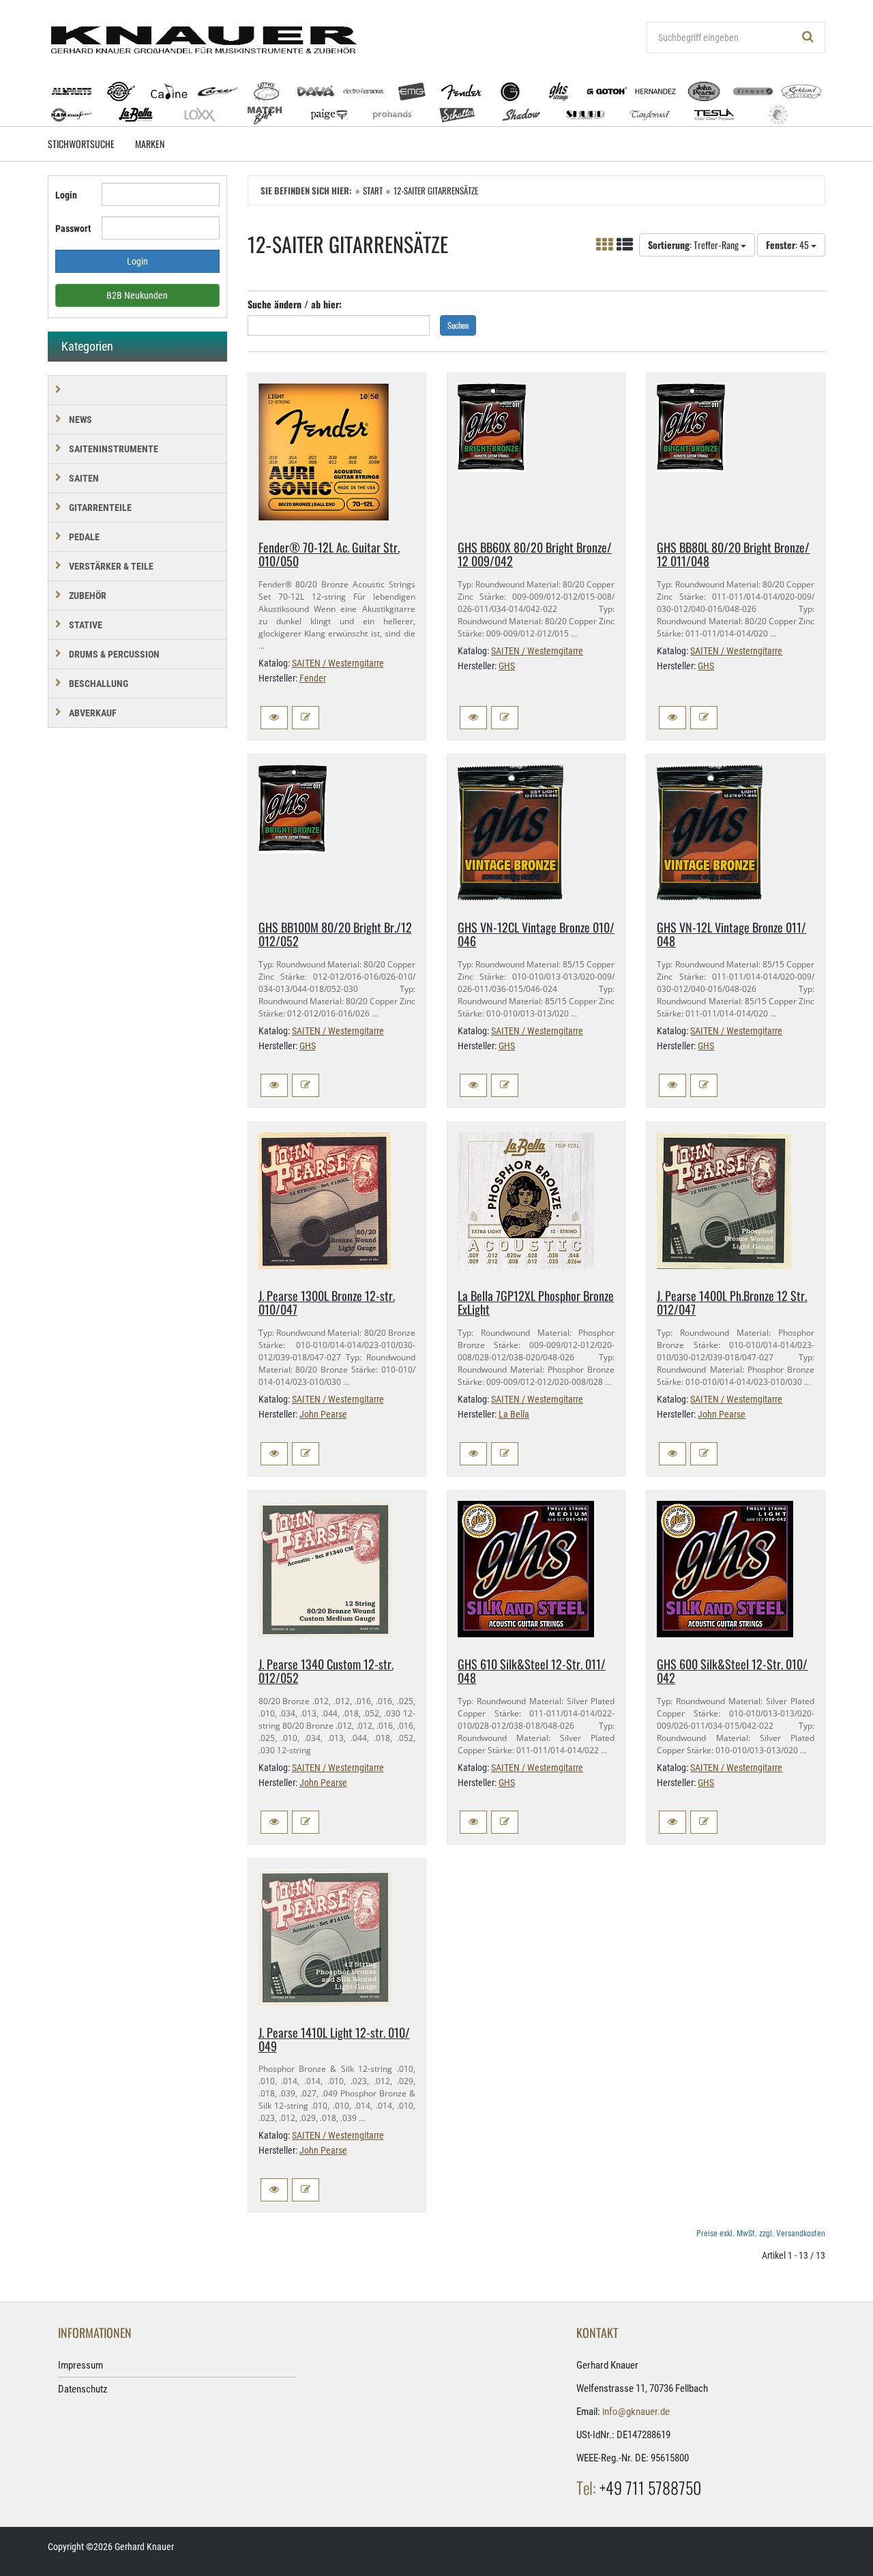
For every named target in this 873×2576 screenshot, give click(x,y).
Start (373, 190)
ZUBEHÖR (88, 596)
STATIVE (86, 625)
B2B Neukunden (137, 295)
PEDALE (84, 537)
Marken (150, 144)
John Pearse (323, 1414)
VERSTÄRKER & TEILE (111, 566)
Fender (313, 678)
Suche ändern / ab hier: (295, 304)
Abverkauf (93, 713)
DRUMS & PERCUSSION (114, 654)
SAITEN (84, 478)
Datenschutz (83, 2389)
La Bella (514, 1414)
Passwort (73, 229)
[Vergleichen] (306, 718)
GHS (507, 666)
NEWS (80, 420)
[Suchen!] (808, 38)
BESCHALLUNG (99, 684)
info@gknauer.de (636, 2412)
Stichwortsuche (81, 144)
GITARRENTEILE (100, 508)
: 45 (788, 245)
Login (66, 195)
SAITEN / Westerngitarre (338, 663)
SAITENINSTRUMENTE (114, 449)
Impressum (80, 2365)
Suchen (458, 325)
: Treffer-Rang (694, 245)
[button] (274, 718)
